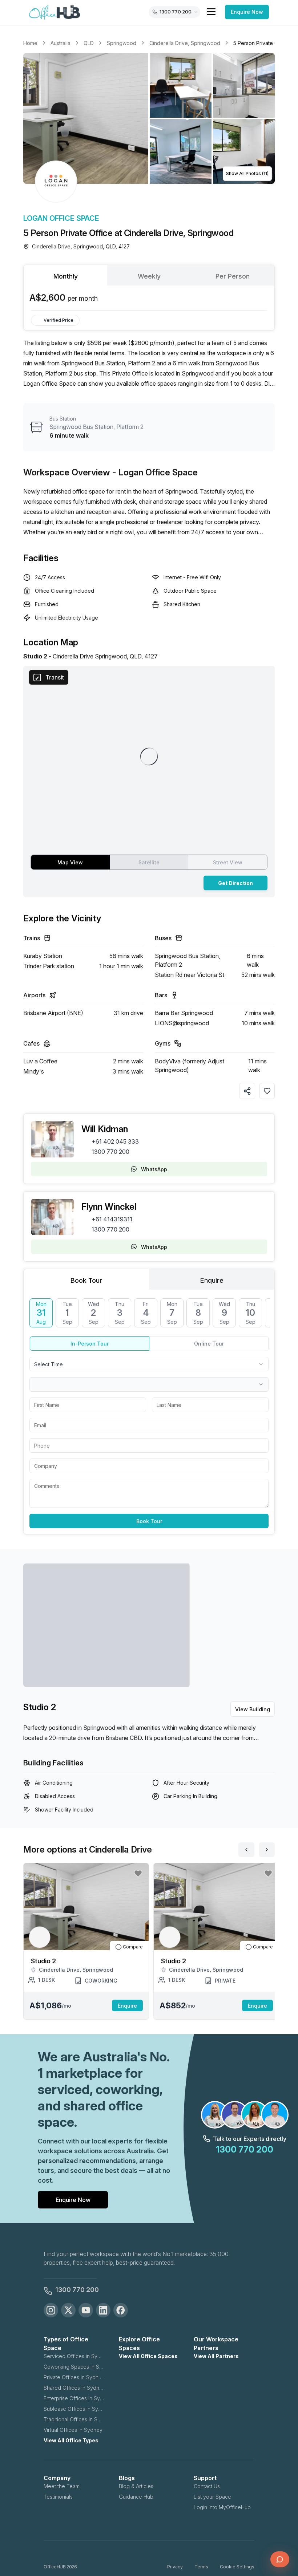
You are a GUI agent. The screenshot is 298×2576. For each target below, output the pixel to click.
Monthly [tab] (66, 276)
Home (30, 43)
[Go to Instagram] (51, 2310)
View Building (253, 1709)
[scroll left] (246, 1850)
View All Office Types (71, 2440)
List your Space (212, 2497)
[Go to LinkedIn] (103, 2310)
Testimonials (58, 2497)
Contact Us (207, 2486)
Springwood (122, 43)
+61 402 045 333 (115, 1141)
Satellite (149, 862)
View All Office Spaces (148, 2356)
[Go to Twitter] (68, 2310)
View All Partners (216, 2356)
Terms (201, 2567)
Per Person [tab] (233, 276)
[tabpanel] (149, 298)
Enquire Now (247, 12)
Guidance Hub (136, 2497)
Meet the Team (62, 2486)
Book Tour (149, 1521)
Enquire (127, 2006)
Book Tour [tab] (86, 1280)
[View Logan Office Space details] (56, 182)
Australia (61, 43)
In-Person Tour (90, 1344)
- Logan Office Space (155, 472)
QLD (89, 43)
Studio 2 (40, 1707)
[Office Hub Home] (55, 13)
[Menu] (211, 12)
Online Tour (209, 1344)
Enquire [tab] (212, 1280)
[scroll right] (267, 1850)
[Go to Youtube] (86, 2310)
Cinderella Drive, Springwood (185, 43)
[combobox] (149, 1364)
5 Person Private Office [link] (261, 43)
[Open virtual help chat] (280, 2559)
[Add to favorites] (267, 1091)
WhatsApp (154, 1169)
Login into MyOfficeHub (222, 2507)
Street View (228, 862)
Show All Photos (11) (247, 173)
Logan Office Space (61, 218)
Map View (70, 862)
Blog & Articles (136, 2486)
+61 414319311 (112, 1219)
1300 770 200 (110, 1152)
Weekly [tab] (149, 276)
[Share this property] (247, 1091)
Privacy (175, 2567)
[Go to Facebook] (121, 2310)
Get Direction (235, 883)
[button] (149, 118)
